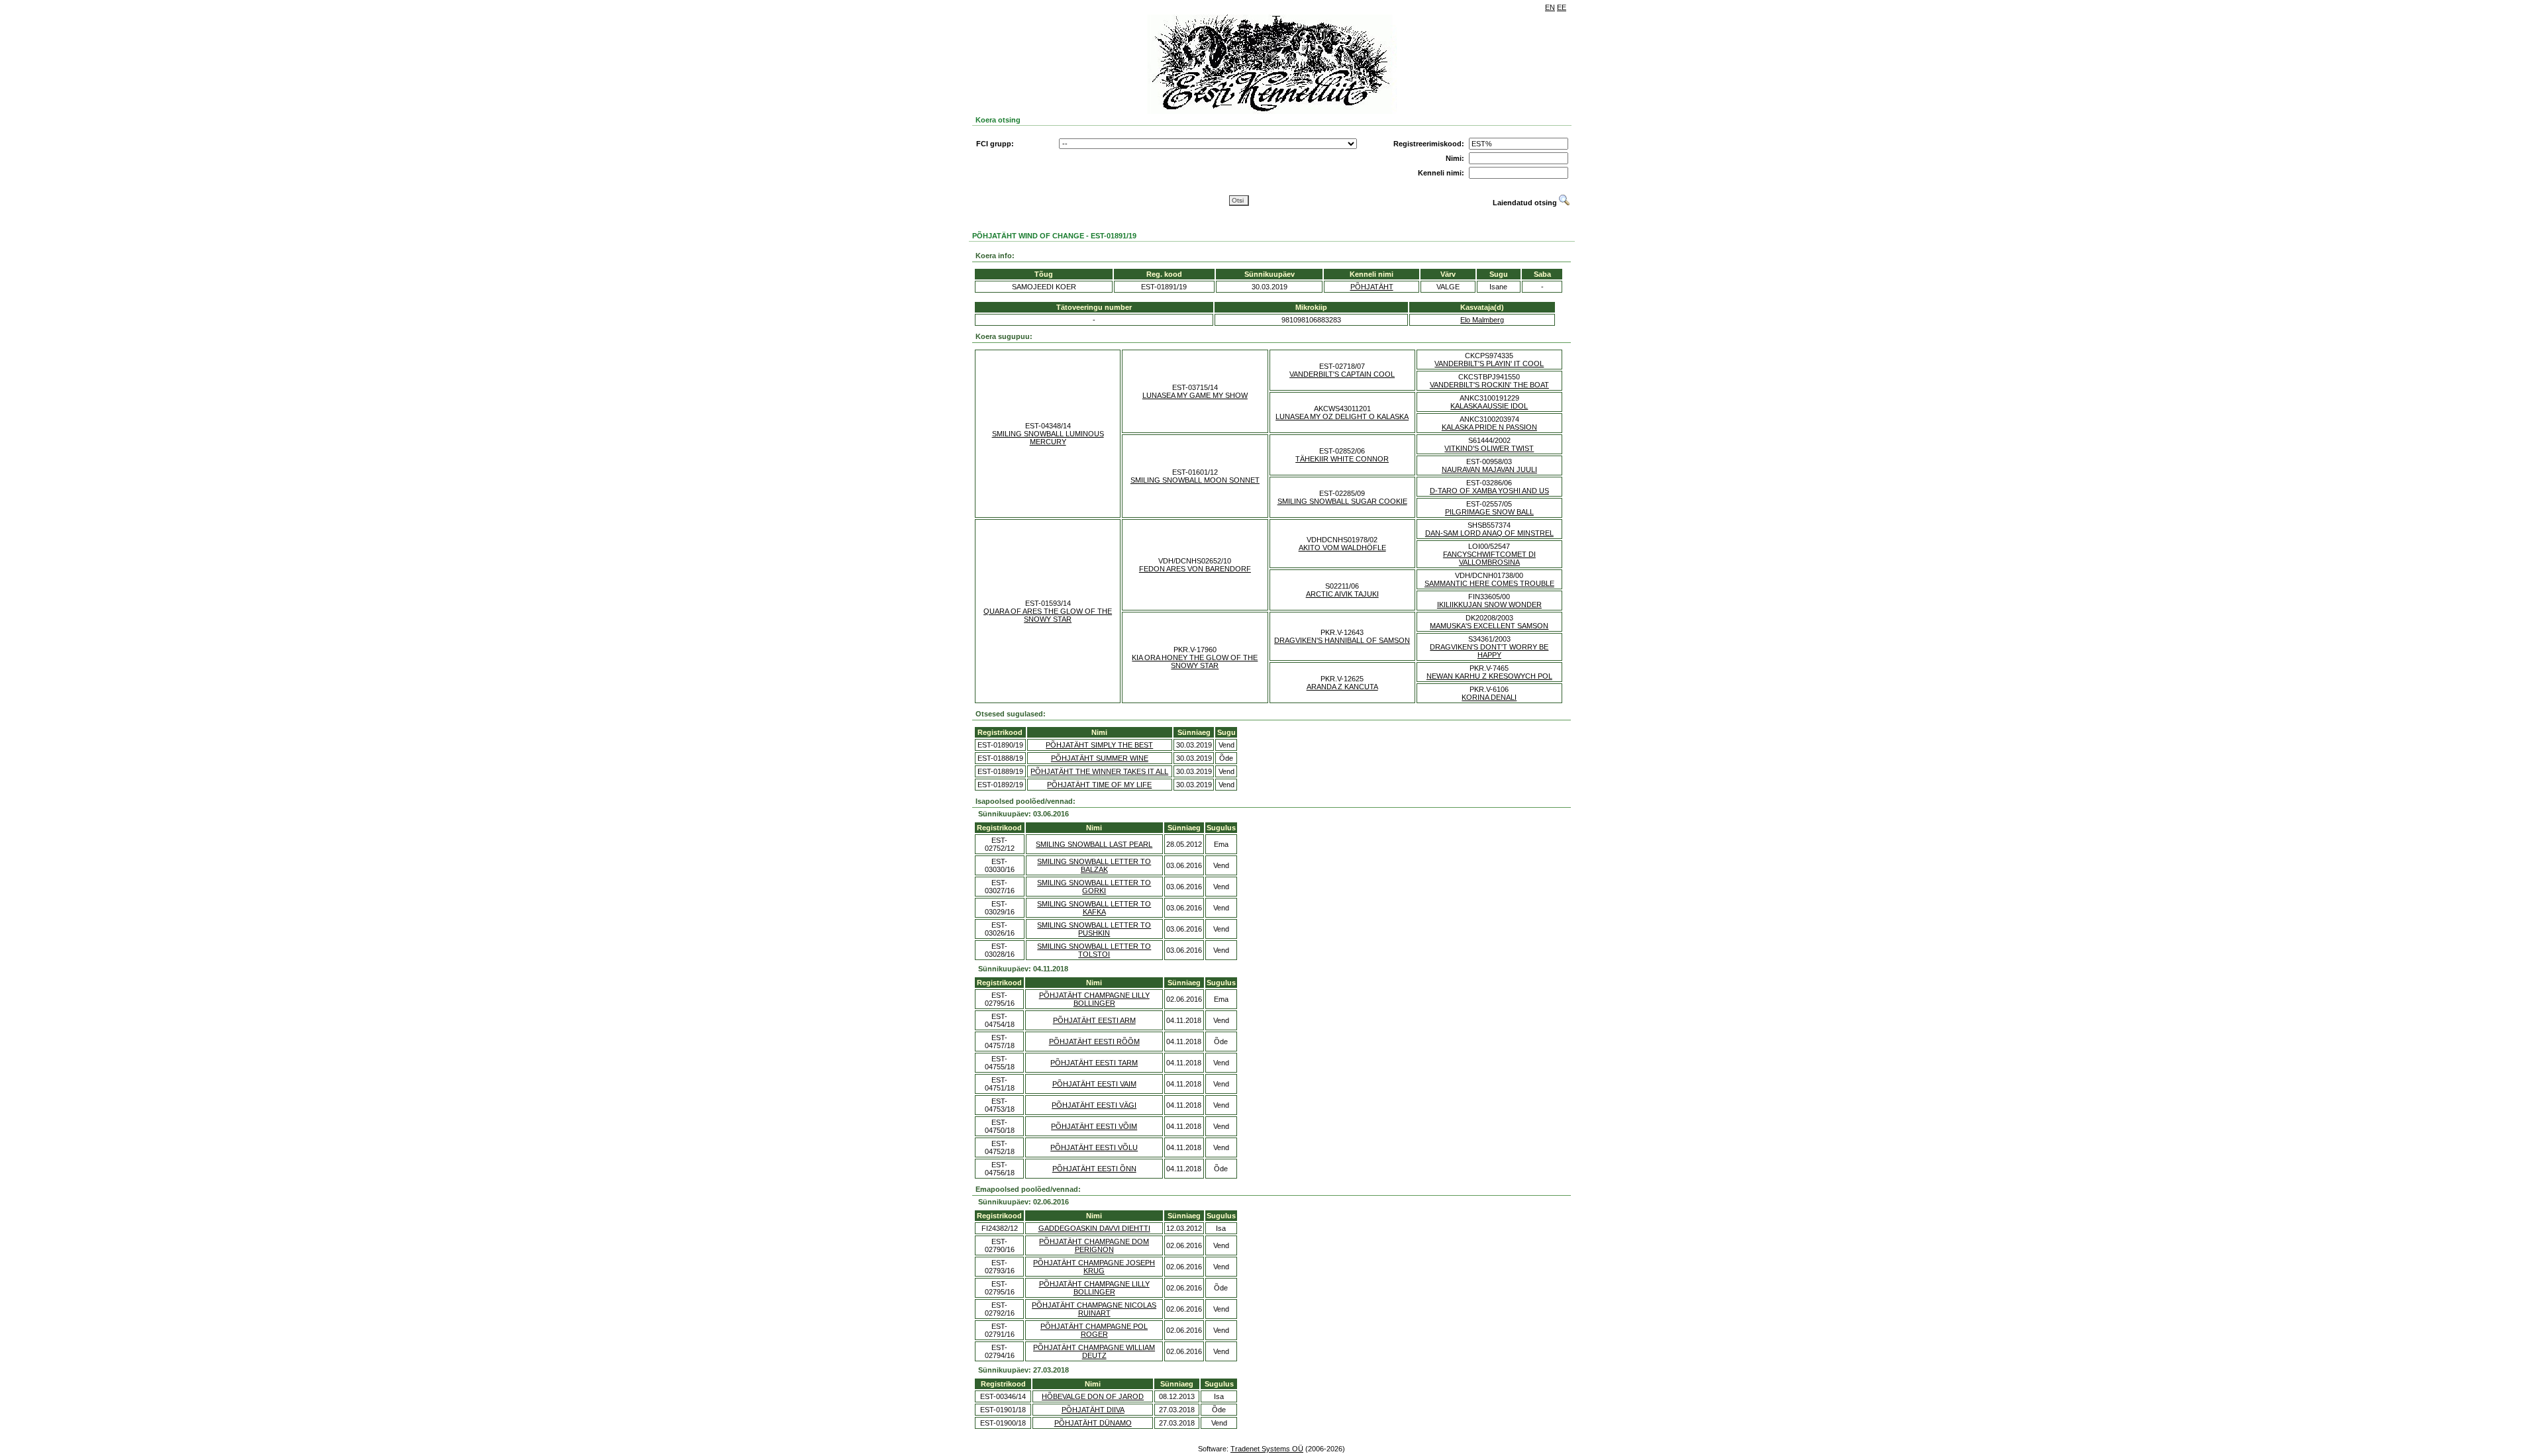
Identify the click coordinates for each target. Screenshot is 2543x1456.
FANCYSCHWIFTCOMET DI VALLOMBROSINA (1489, 558)
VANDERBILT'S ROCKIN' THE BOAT (1489, 385)
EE (1562, 7)
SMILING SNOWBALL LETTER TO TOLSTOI (1094, 950)
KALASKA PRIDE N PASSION (1489, 427)
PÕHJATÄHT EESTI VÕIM (1094, 1126)
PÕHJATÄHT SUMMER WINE (1100, 758)
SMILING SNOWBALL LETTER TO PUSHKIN (1094, 929)
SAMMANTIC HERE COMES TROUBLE (1489, 583)
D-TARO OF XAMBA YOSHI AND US (1489, 491)
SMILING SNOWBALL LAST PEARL (1094, 844)
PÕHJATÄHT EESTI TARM (1094, 1063)
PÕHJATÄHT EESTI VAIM (1094, 1084)
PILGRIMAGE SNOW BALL (1489, 512)
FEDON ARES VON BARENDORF (1195, 569)
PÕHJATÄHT (1372, 287)
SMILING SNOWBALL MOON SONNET (1195, 480)
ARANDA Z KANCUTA (1342, 687)
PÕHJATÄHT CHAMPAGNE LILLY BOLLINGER (1094, 999)
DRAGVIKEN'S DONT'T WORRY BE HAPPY (1489, 651)
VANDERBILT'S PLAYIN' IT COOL (1489, 364)
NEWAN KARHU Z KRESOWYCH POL (1489, 676)
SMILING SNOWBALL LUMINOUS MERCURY (1048, 438)
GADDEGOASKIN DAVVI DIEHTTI (1094, 1228)
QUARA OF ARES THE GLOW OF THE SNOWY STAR (1048, 615)
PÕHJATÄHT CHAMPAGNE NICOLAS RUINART (1094, 1309)
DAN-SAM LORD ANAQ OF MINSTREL (1489, 533)
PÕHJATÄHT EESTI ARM (1094, 1020)
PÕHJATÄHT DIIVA (1093, 1410)
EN (1550, 7)
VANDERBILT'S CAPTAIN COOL (1342, 374)
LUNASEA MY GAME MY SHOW (1195, 395)
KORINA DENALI (1489, 697)
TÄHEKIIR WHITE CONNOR (1342, 459)
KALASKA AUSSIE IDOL (1489, 406)
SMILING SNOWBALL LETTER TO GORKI (1094, 887)
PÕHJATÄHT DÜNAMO (1093, 1423)
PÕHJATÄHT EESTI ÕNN (1094, 1169)
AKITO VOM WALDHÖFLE (1342, 548)
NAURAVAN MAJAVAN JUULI (1489, 469)
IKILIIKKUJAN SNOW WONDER (1489, 605)
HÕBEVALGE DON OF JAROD (1093, 1396)
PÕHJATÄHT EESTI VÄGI (1094, 1105)
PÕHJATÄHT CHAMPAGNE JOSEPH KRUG (1094, 1267)
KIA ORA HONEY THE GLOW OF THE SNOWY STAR (1195, 661)
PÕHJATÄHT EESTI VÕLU (1094, 1147)
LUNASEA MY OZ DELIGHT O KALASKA (1342, 416)
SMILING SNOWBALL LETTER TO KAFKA (1094, 908)
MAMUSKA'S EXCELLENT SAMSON (1489, 626)
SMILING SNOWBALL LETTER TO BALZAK (1094, 865)
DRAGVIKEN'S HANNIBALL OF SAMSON (1342, 640)
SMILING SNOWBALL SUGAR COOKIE (1342, 501)
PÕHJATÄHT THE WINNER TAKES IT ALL (1099, 771)
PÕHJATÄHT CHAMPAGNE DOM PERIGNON (1094, 1245)
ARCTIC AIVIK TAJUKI (1342, 594)
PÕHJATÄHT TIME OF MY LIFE (1099, 785)
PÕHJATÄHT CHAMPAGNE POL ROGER (1094, 1330)
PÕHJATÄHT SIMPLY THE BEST (1099, 745)
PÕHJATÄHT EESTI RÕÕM (1094, 1042)
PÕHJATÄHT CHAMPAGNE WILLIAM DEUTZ (1094, 1351)
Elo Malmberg (1482, 320)
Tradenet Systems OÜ (1267, 1449)
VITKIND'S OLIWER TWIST (1489, 448)
